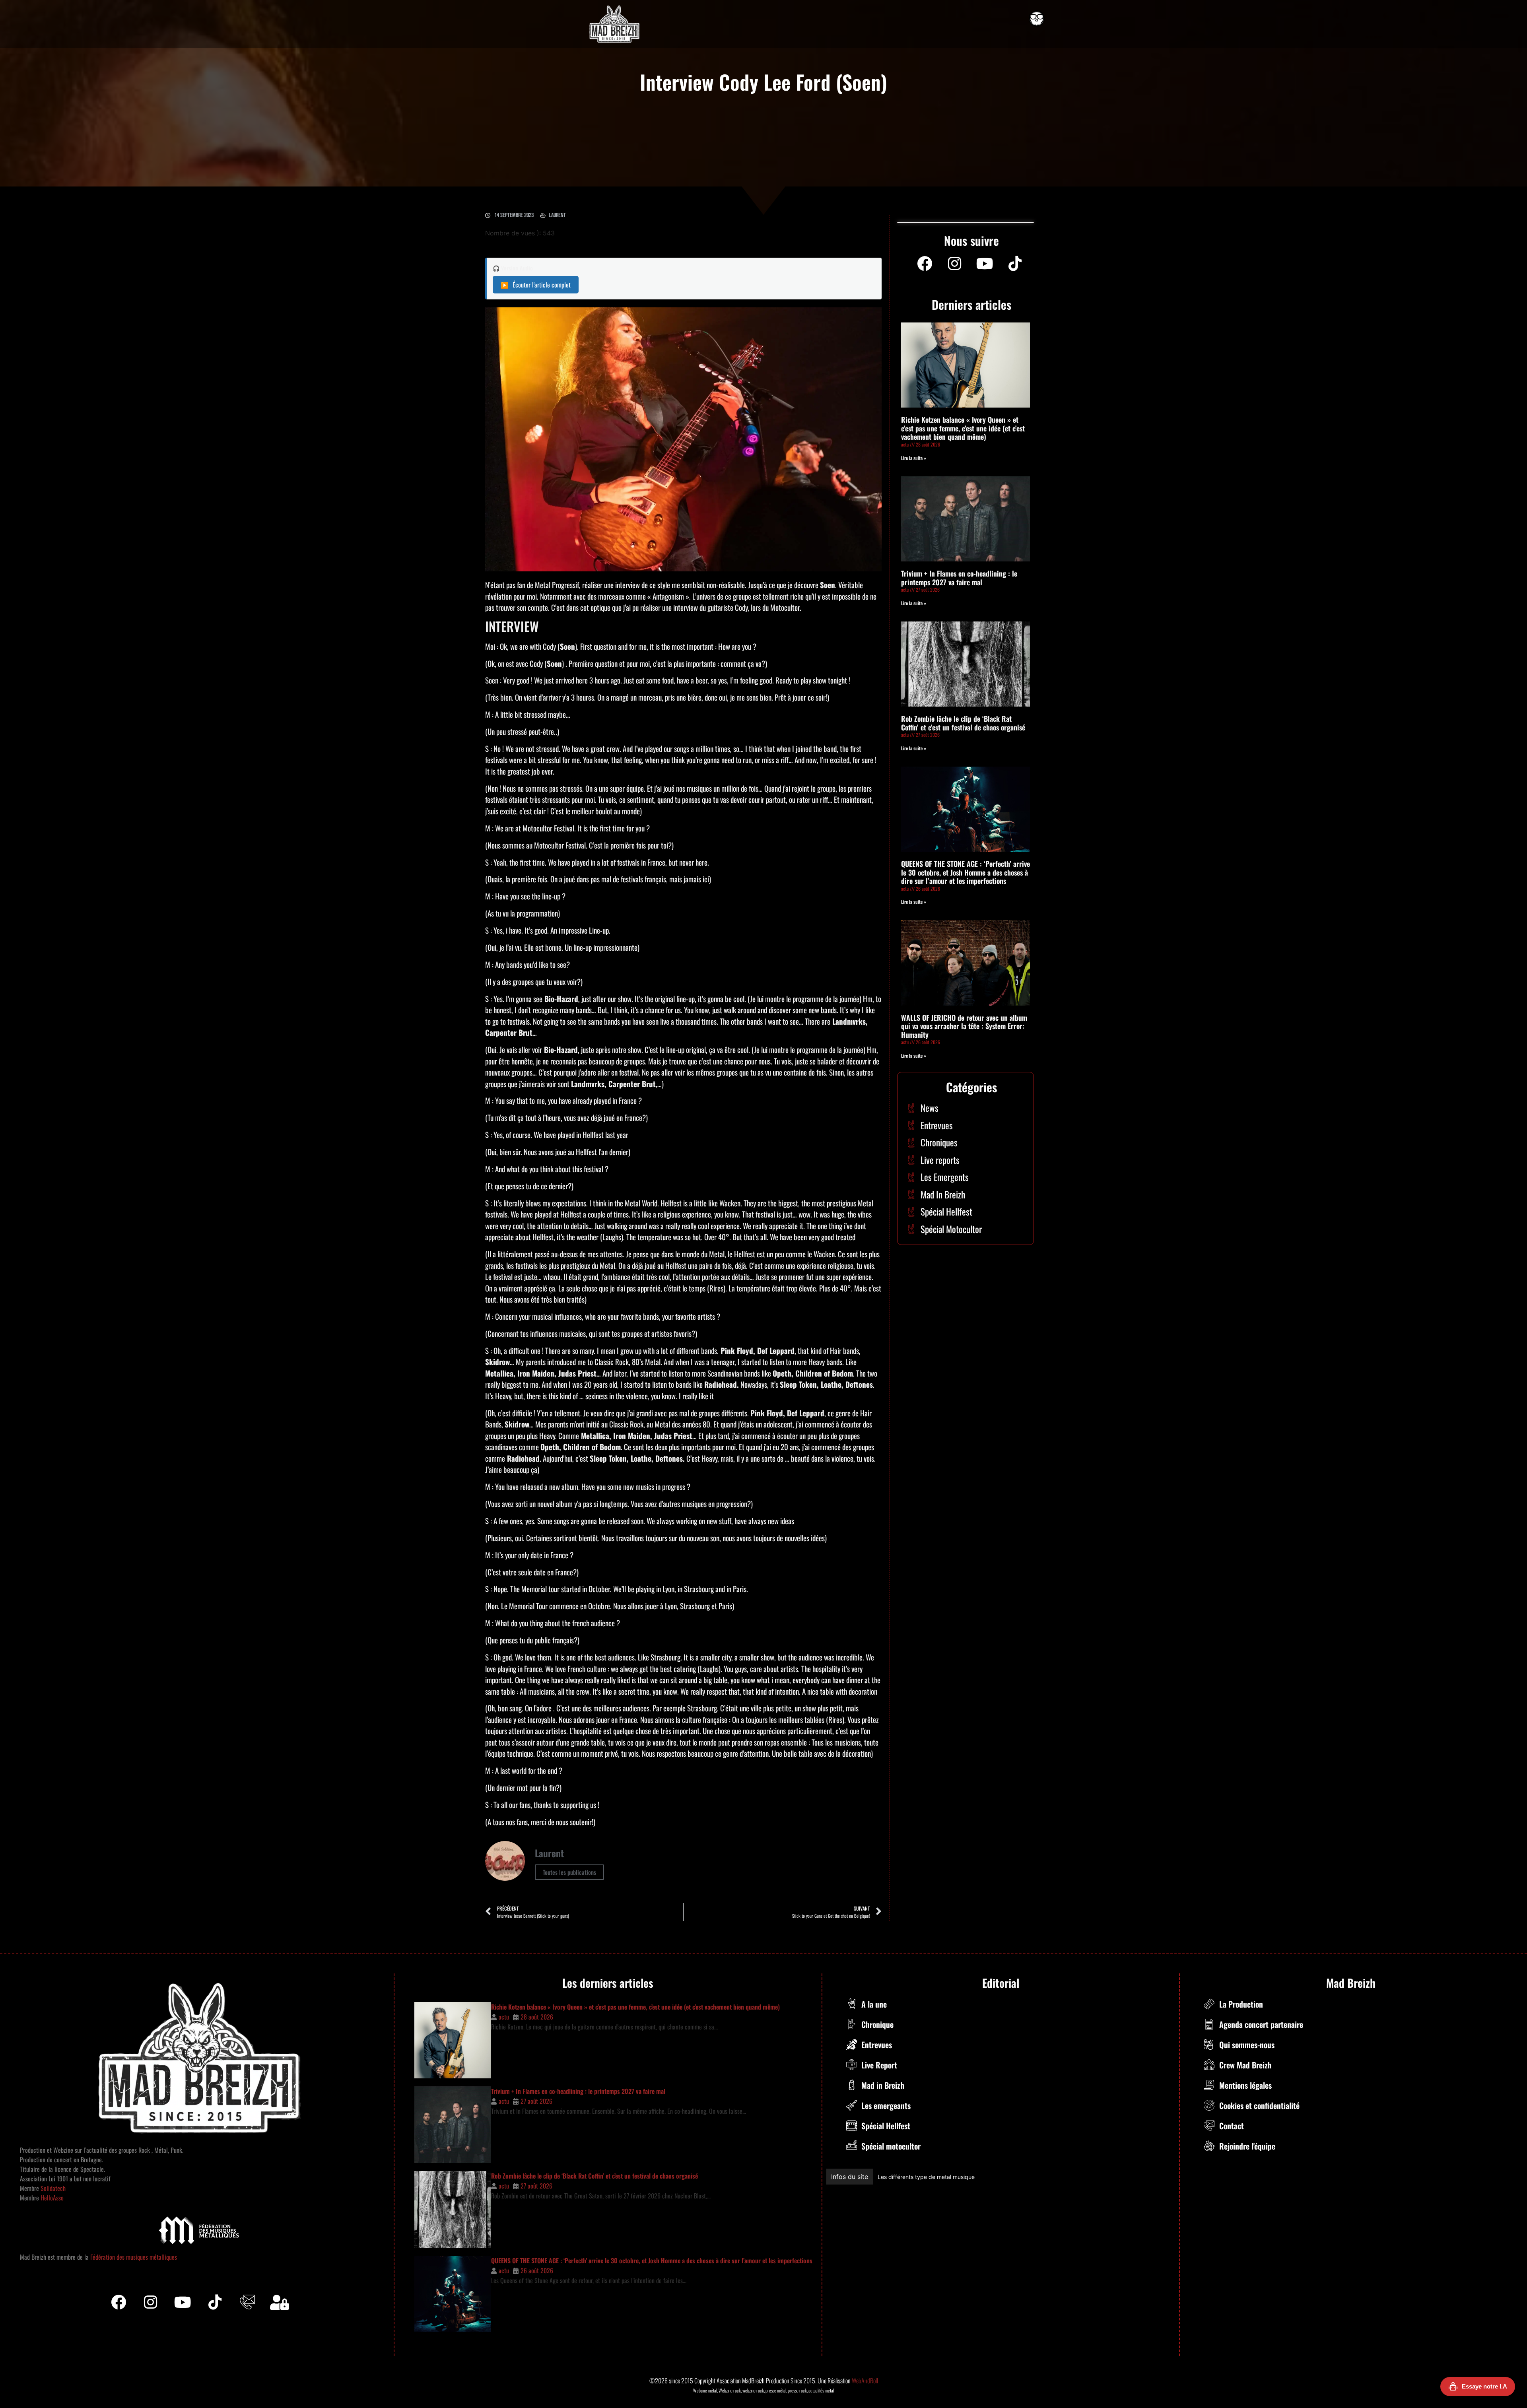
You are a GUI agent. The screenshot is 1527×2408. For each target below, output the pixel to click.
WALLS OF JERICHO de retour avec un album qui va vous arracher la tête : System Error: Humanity (964, 1026)
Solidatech (53, 2188)
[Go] (1037, 19)
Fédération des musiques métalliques (134, 2257)
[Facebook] (925, 264)
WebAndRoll (865, 2381)
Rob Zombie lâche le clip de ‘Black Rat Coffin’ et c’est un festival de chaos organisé (963, 723)
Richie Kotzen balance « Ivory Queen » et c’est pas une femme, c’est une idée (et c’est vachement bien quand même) (963, 428)
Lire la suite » (914, 458)
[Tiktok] (215, 2302)
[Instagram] (955, 264)
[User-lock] (280, 2302)
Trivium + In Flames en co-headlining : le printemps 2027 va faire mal (959, 578)
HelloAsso (51, 2198)
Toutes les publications (569, 1872)
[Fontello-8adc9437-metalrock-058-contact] (247, 2302)
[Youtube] (985, 264)
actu (504, 2017)
